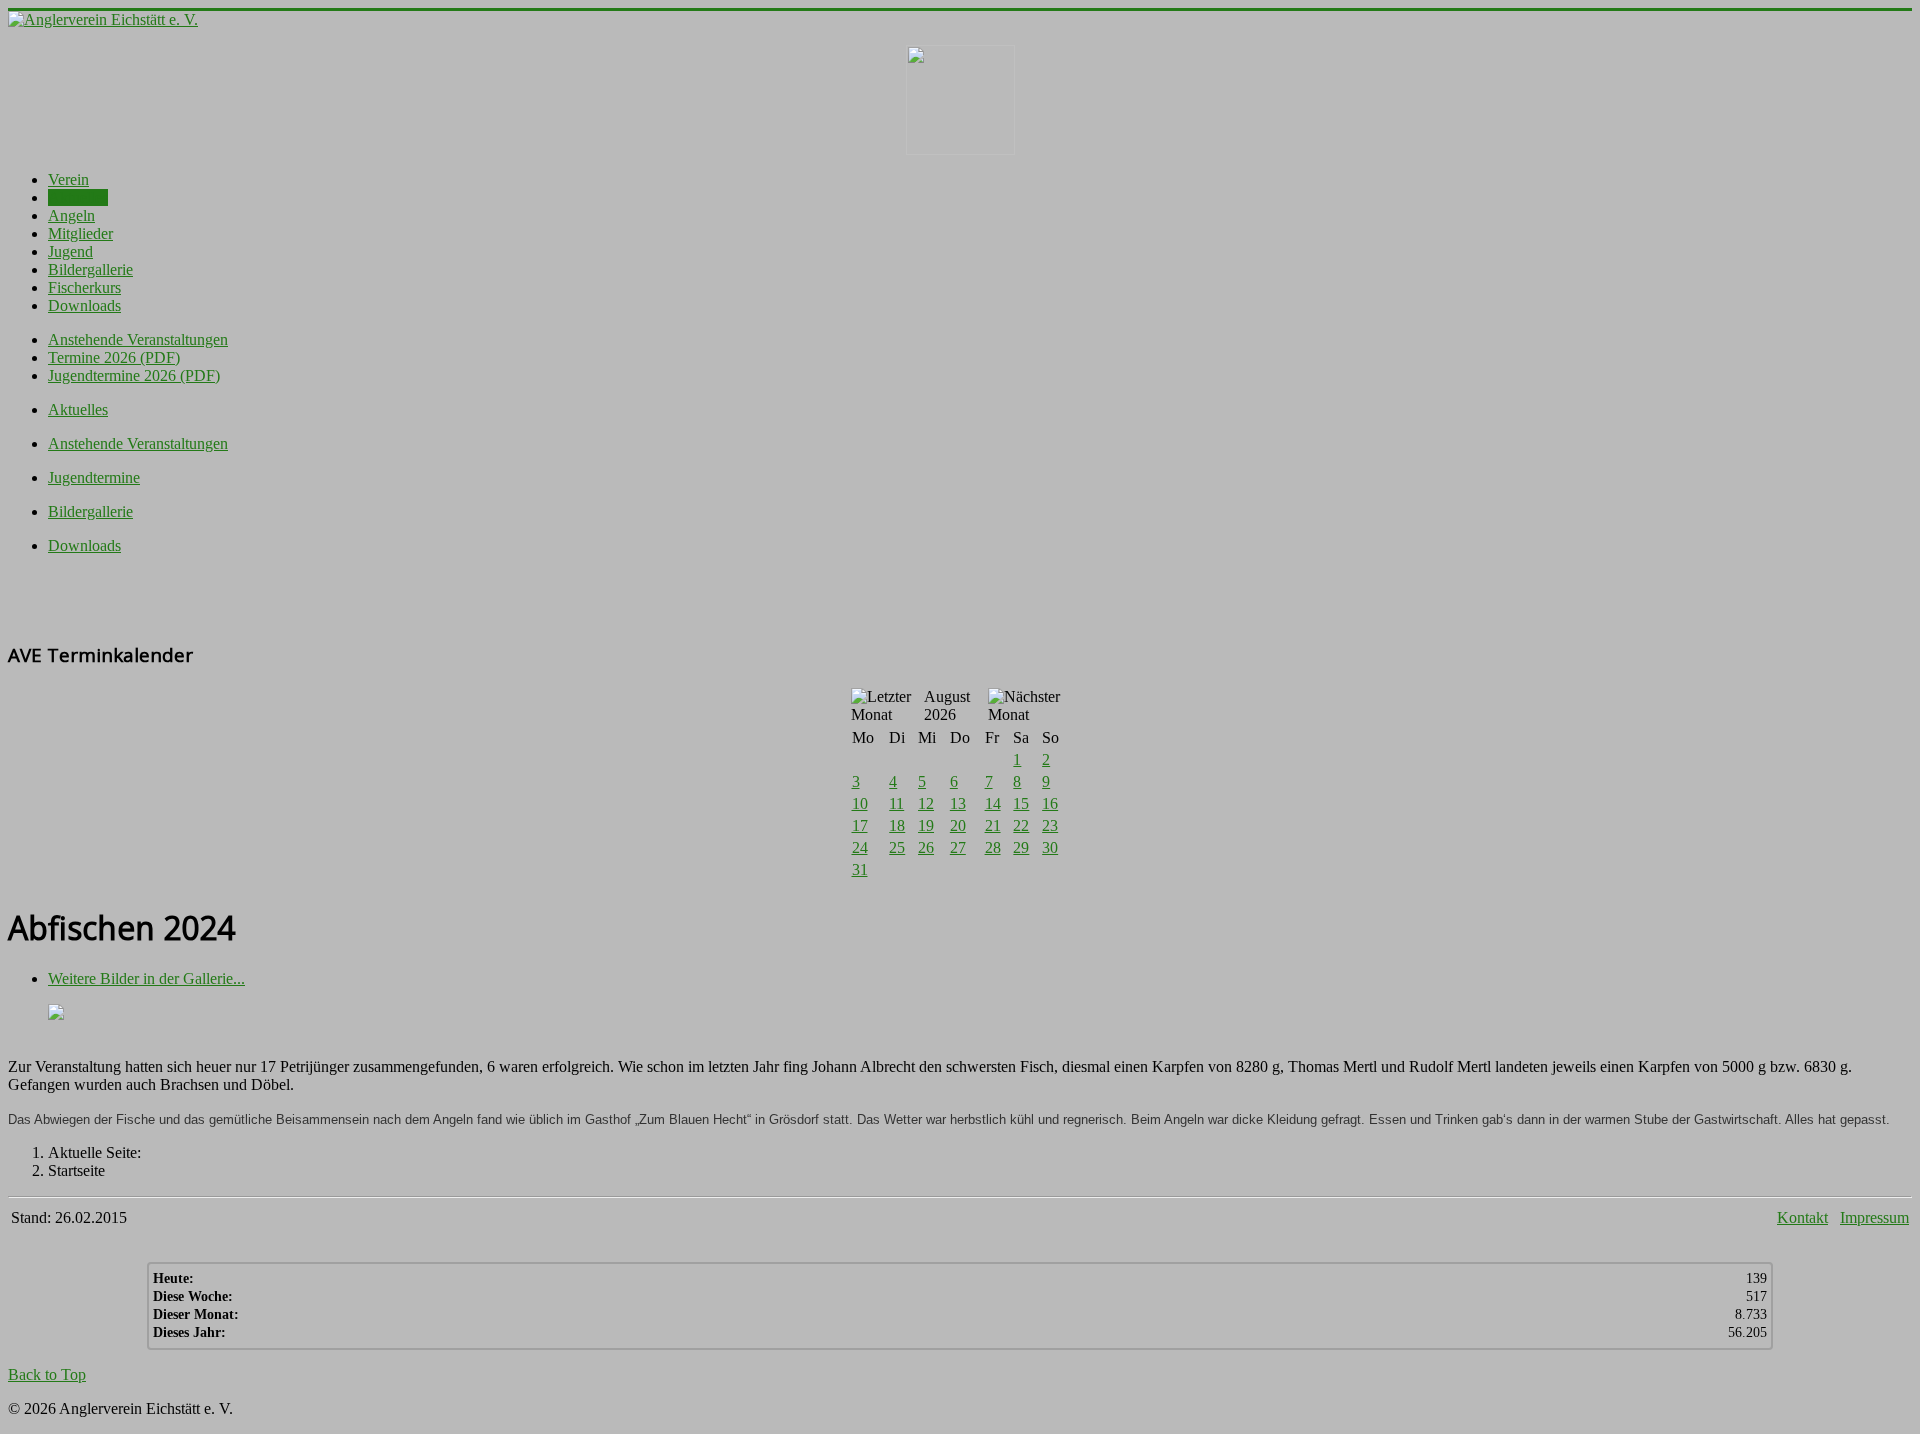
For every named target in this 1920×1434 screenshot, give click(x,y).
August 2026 (947, 705)
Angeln (71, 215)
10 (860, 803)
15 (1021, 803)
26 (926, 847)
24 (860, 847)
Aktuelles (78, 197)
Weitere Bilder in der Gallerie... (146, 978)
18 (897, 825)
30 (1050, 847)
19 (926, 825)
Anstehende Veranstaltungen (138, 339)
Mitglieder (80, 233)
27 (958, 847)
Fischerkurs (84, 287)
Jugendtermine (94, 477)
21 (993, 825)
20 (958, 825)
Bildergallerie (90, 269)
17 (860, 825)
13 (958, 803)
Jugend (70, 251)
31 (860, 869)
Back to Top (47, 1374)
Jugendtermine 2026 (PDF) (134, 375)
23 (1050, 825)
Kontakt (1802, 1217)
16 (1050, 803)
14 (993, 803)
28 (993, 847)
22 (1021, 825)
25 (897, 847)
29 (1021, 847)
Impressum (1874, 1217)
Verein (68, 179)
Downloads (84, 305)
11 (896, 803)
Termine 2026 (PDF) (114, 357)
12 (926, 803)
